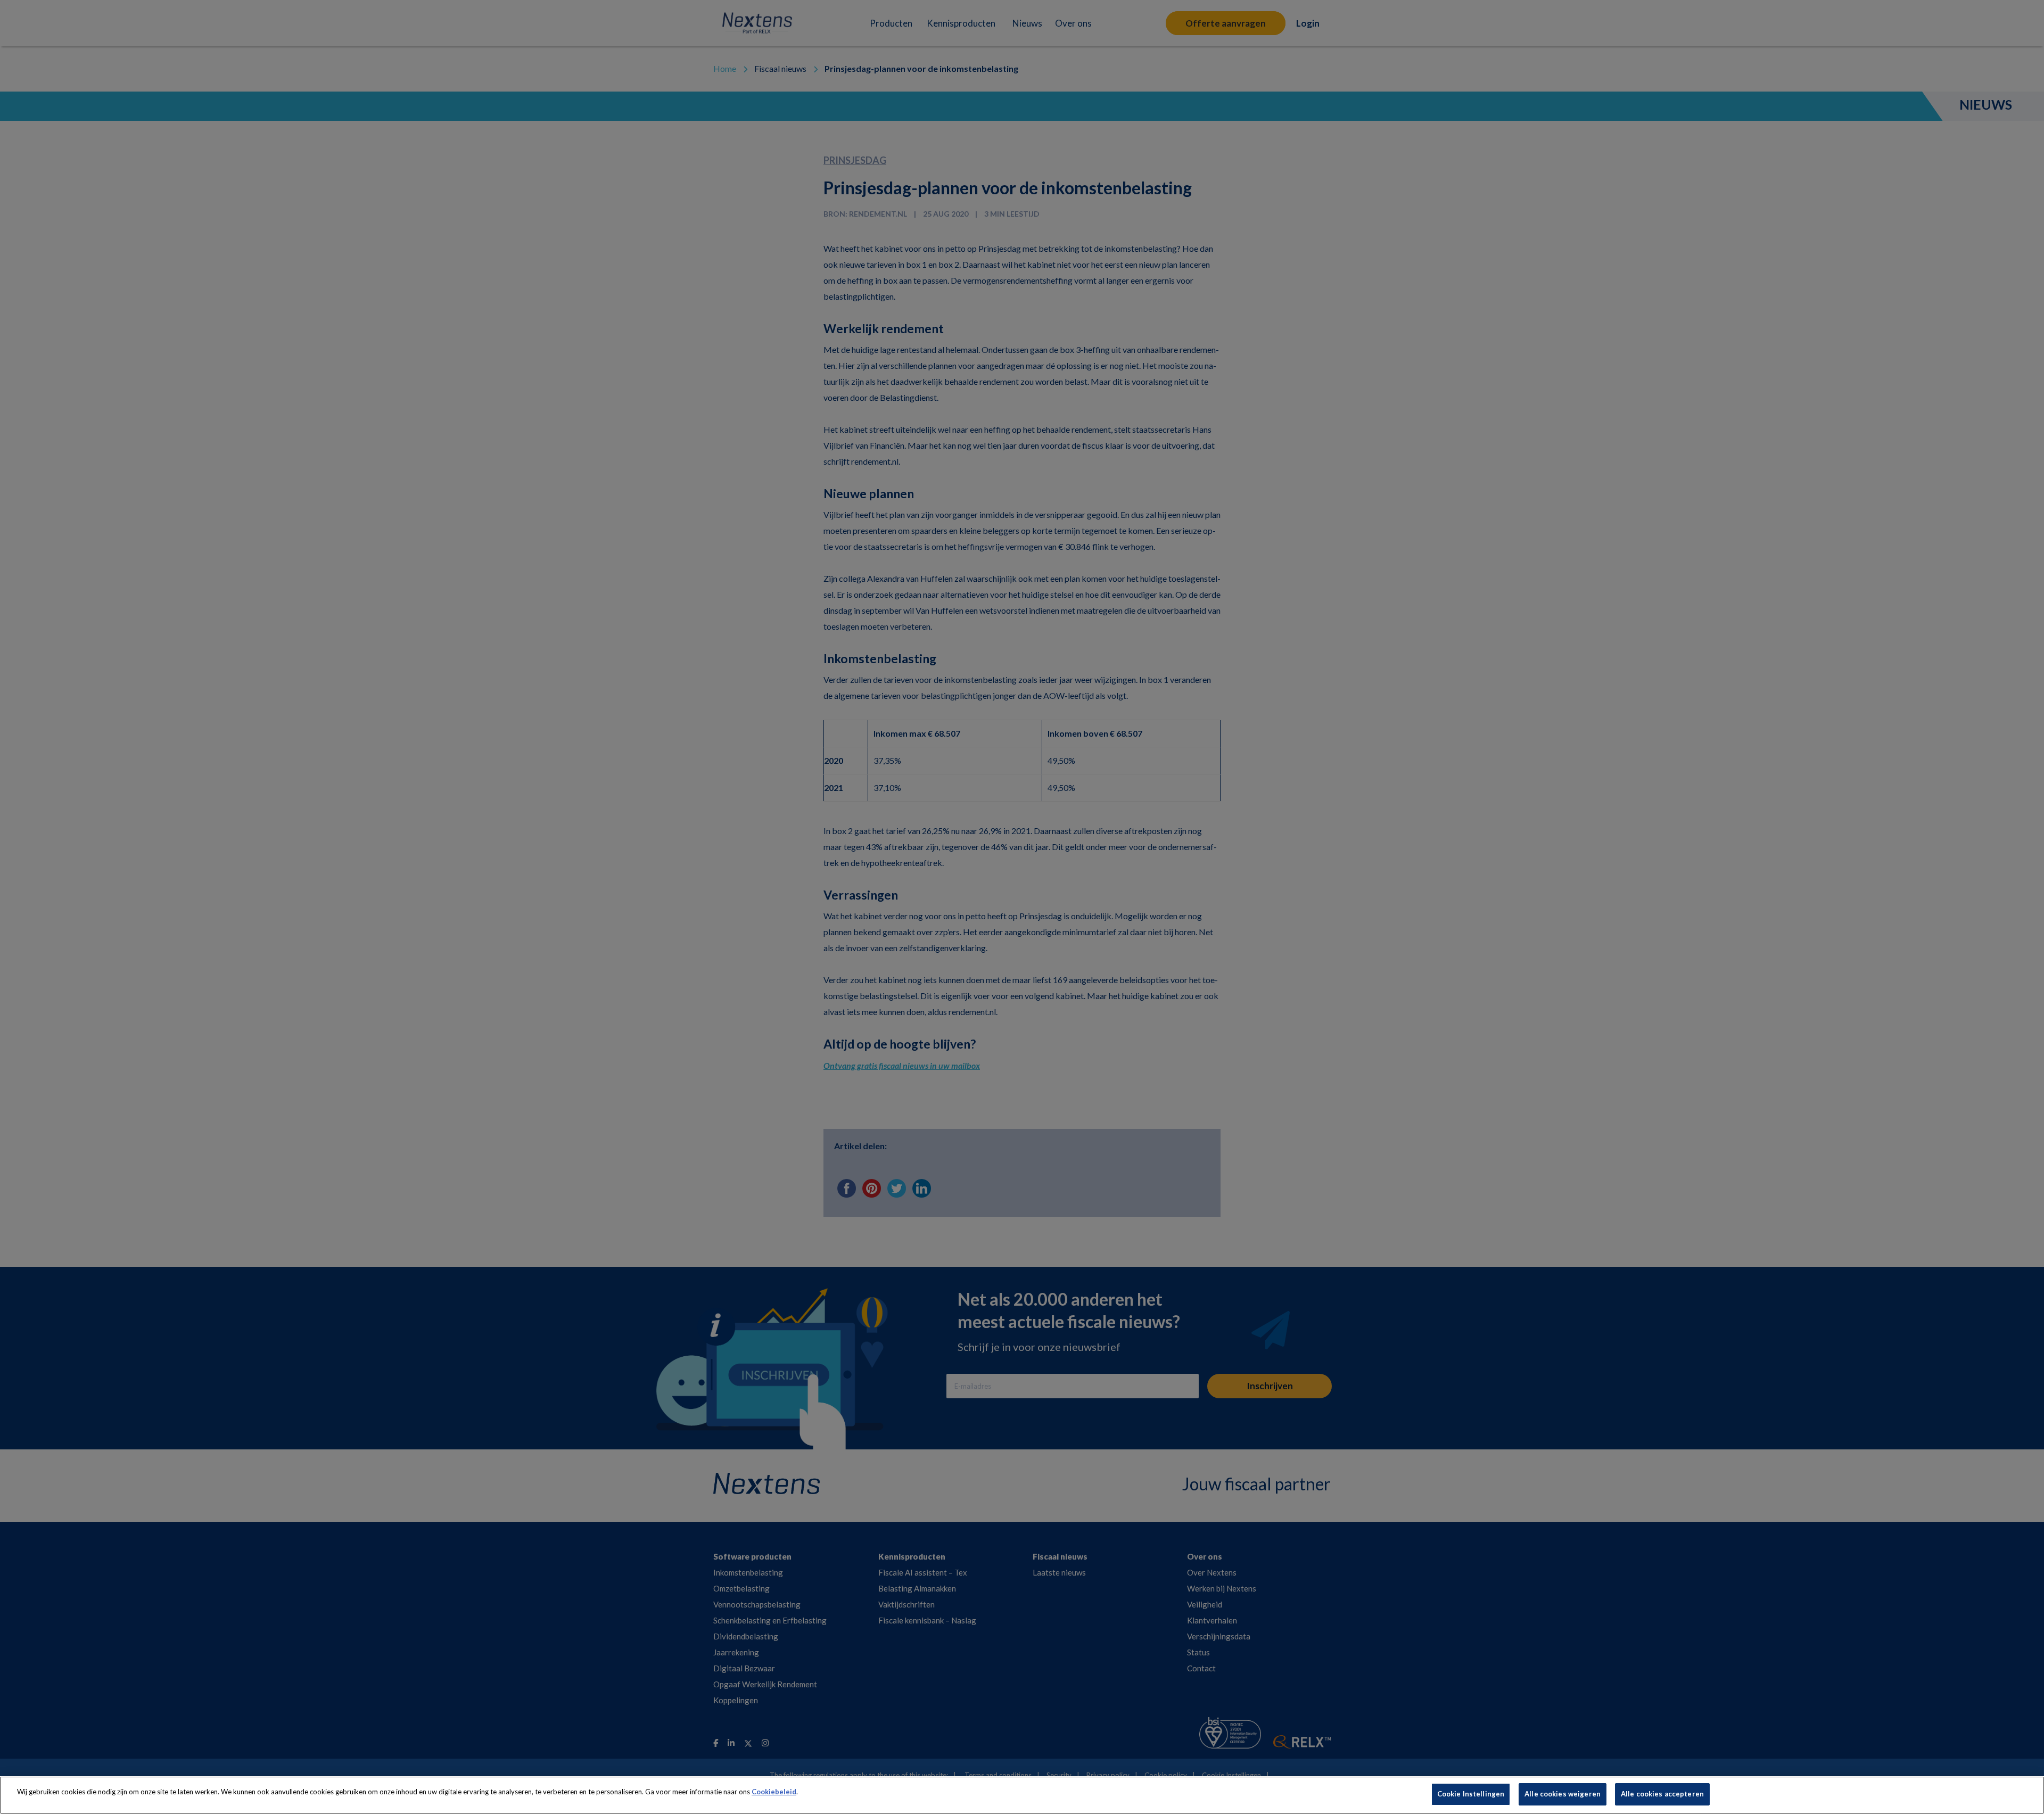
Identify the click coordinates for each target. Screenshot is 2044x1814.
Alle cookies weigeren (1563, 1794)
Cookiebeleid (774, 1792)
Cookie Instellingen (1471, 1794)
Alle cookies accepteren (1662, 1794)
